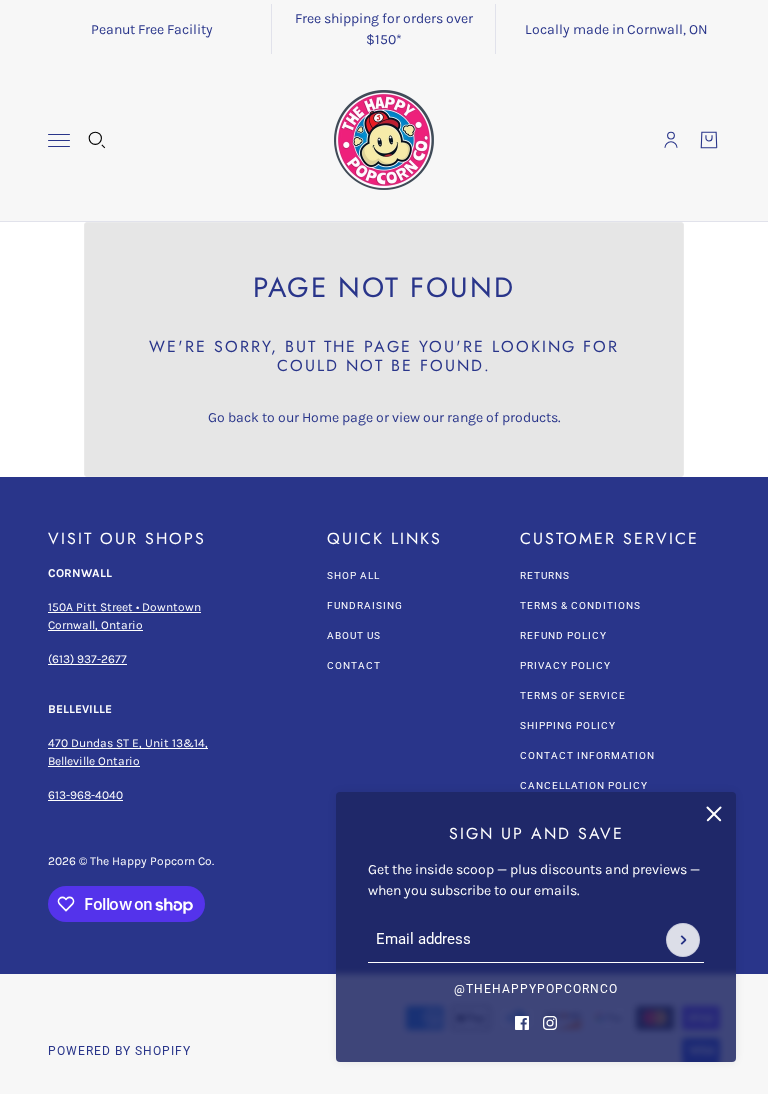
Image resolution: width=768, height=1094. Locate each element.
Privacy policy (565, 665)
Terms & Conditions (580, 605)
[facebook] (522, 1023)
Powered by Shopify (119, 1051)
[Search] (97, 140)
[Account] (671, 140)
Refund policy (563, 635)
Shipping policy (568, 725)
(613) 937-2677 (87, 659)
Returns (545, 575)
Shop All (353, 575)
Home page (337, 417)
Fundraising (365, 605)
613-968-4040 (85, 795)
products (530, 417)
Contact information (587, 755)
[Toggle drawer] (59, 140)
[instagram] (550, 1023)
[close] (714, 814)
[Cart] (709, 140)
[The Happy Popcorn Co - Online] (384, 140)
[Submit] (683, 940)
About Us (354, 635)
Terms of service (573, 695)
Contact (354, 665)
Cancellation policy (584, 785)
